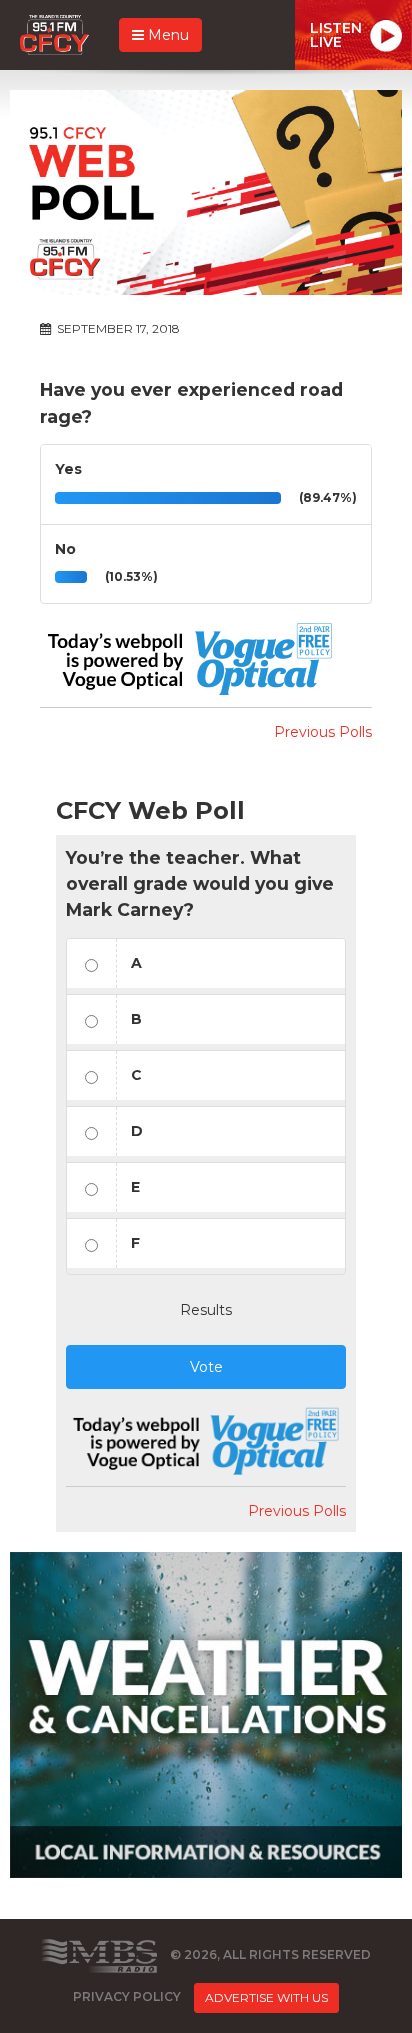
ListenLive (336, 35)
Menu (166, 35)
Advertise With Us (266, 1997)
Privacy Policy (127, 1996)
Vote (206, 1367)
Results (206, 1310)
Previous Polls (323, 732)
